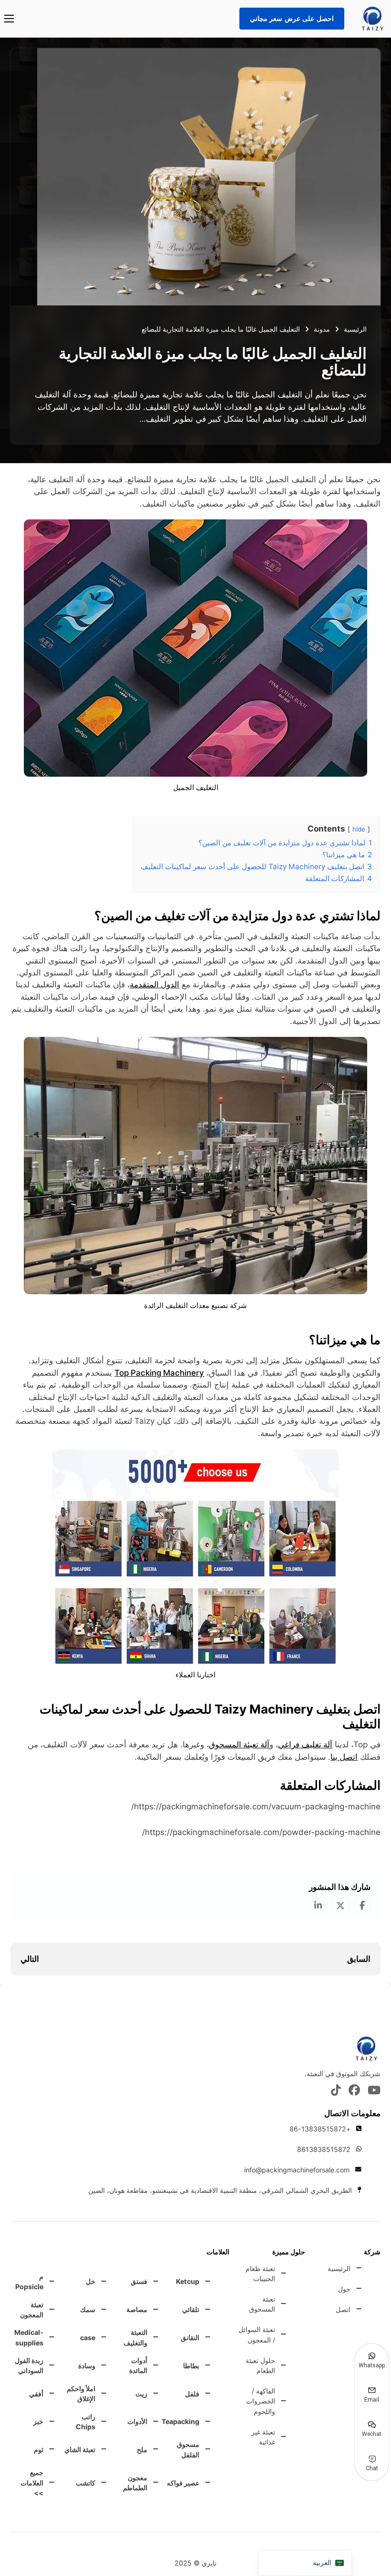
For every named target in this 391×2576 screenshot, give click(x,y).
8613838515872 (324, 2149)
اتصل (343, 2309)
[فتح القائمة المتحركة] (9, 19)
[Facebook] (362, 1906)
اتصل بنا (344, 1757)
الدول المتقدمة (154, 984)
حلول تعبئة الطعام (260, 2365)
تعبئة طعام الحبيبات (260, 2273)
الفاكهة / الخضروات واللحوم (260, 2401)
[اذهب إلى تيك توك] (336, 2091)
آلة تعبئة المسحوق (239, 1744)
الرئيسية (355, 329)
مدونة (322, 329)
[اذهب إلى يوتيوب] (374, 2091)
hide (359, 829)
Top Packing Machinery (159, 1373)
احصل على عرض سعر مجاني (292, 18)
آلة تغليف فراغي (305, 1744)
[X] (340, 1906)
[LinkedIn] (318, 1906)
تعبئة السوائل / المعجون (257, 2334)
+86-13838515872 (320, 2129)
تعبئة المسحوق (262, 2304)
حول (344, 2289)
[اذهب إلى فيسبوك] (354, 2091)
